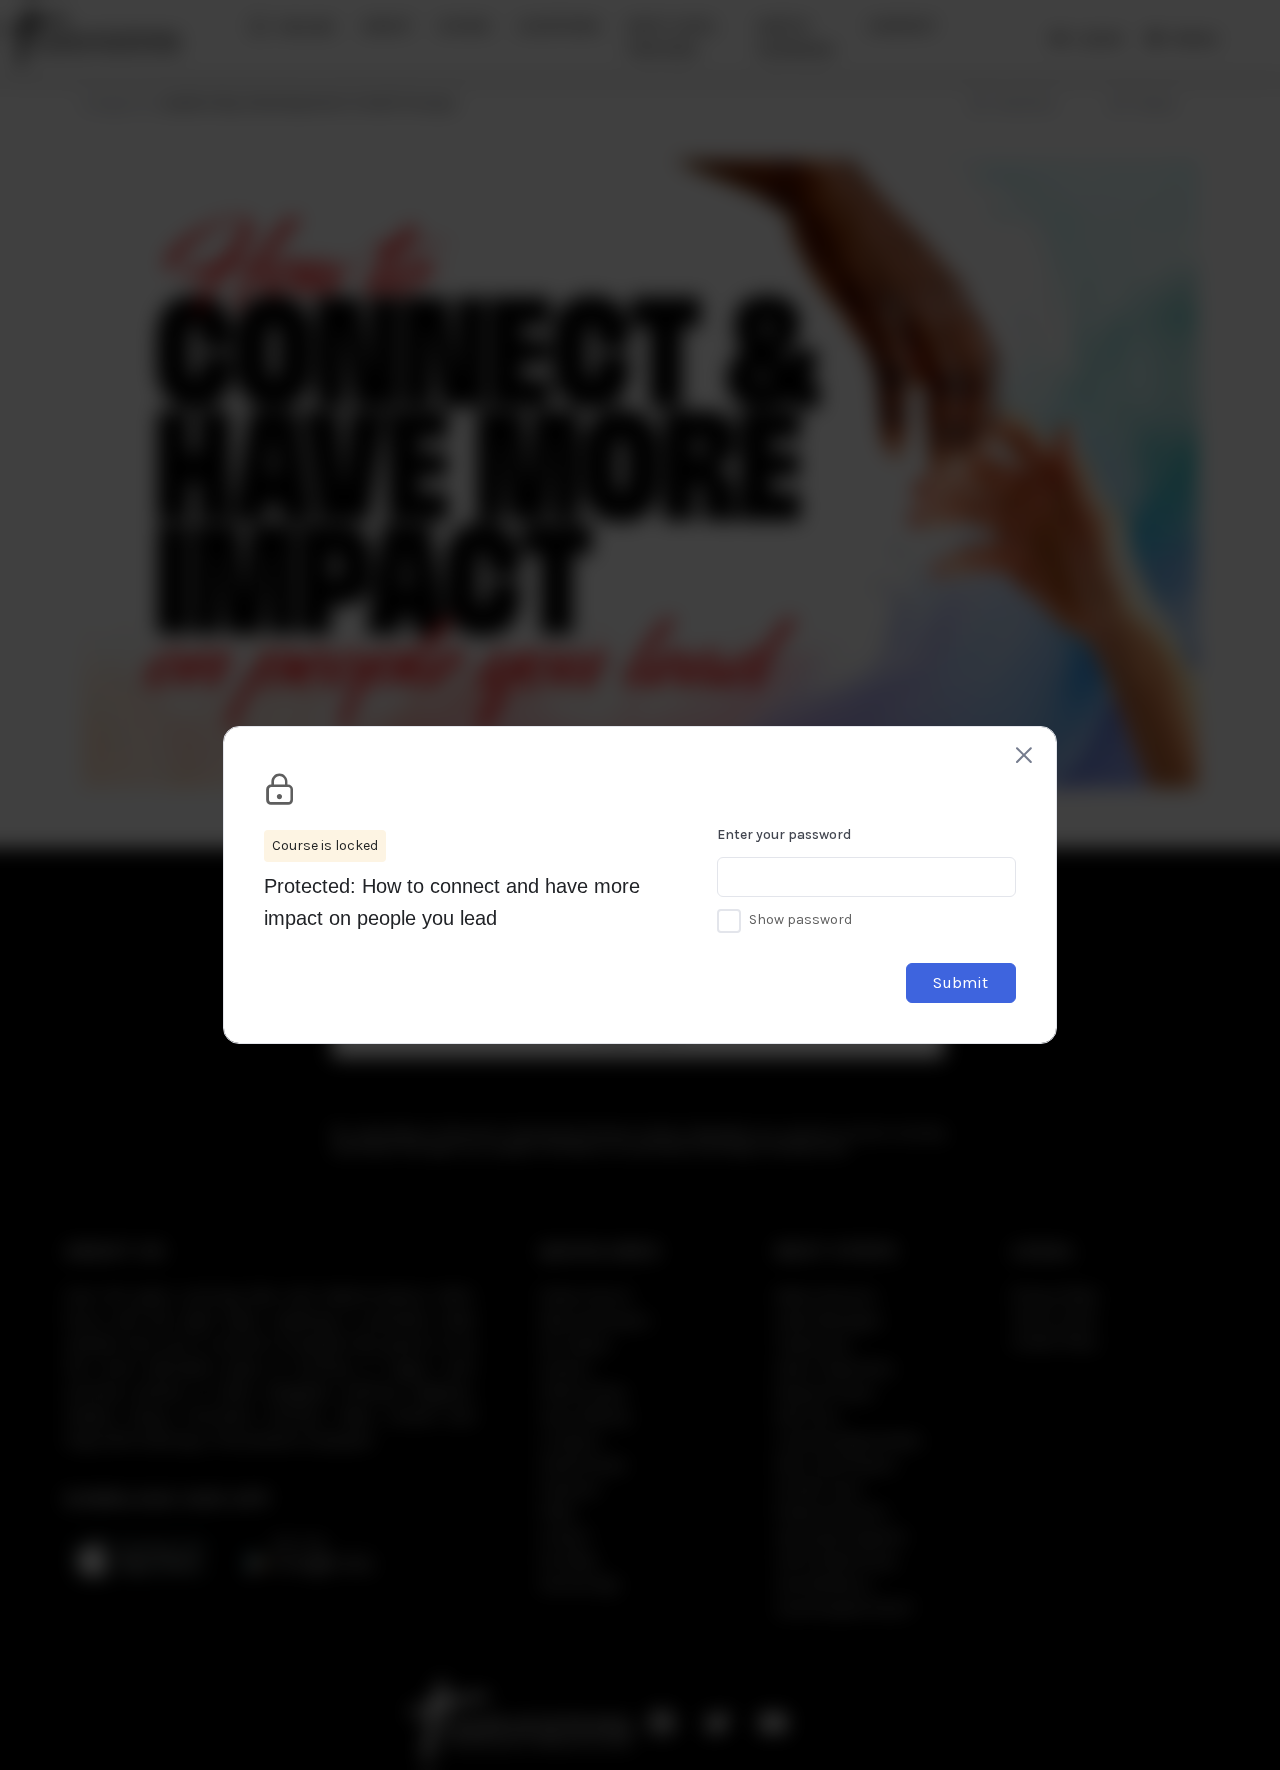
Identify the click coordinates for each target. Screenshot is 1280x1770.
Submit (960, 982)
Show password (800, 919)
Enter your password (784, 834)
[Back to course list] (1024, 755)
